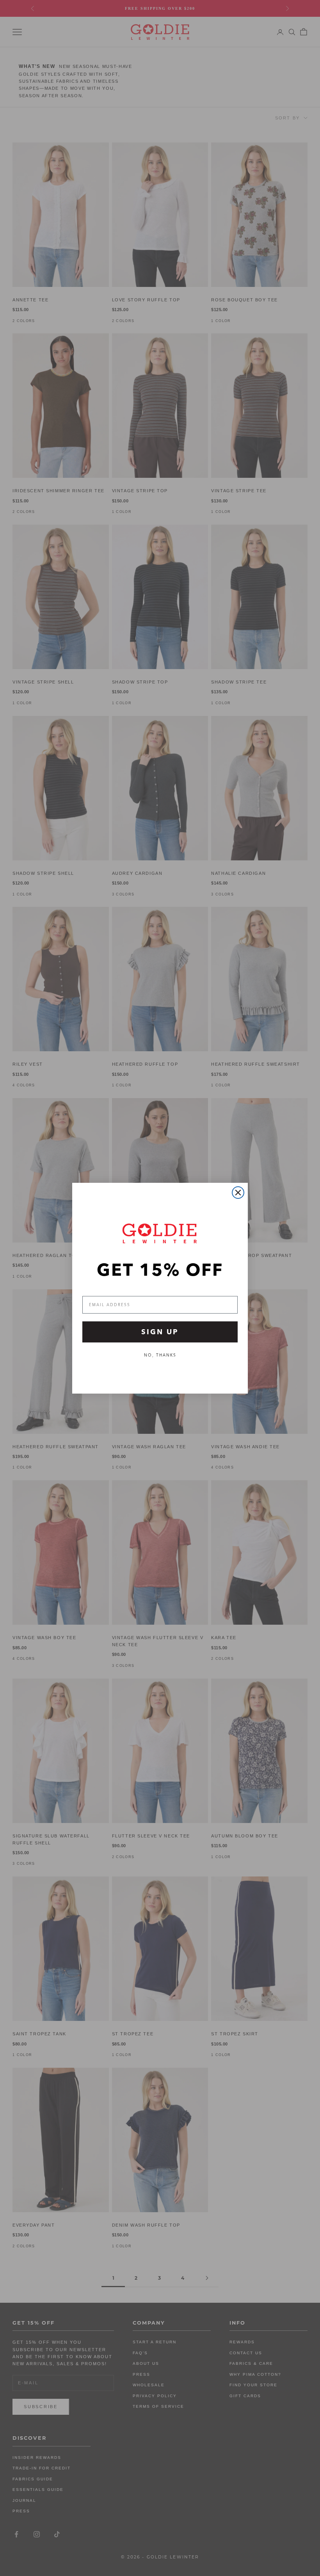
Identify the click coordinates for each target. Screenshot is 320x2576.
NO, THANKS (160, 1355)
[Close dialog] (238, 1193)
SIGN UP (160, 1332)
